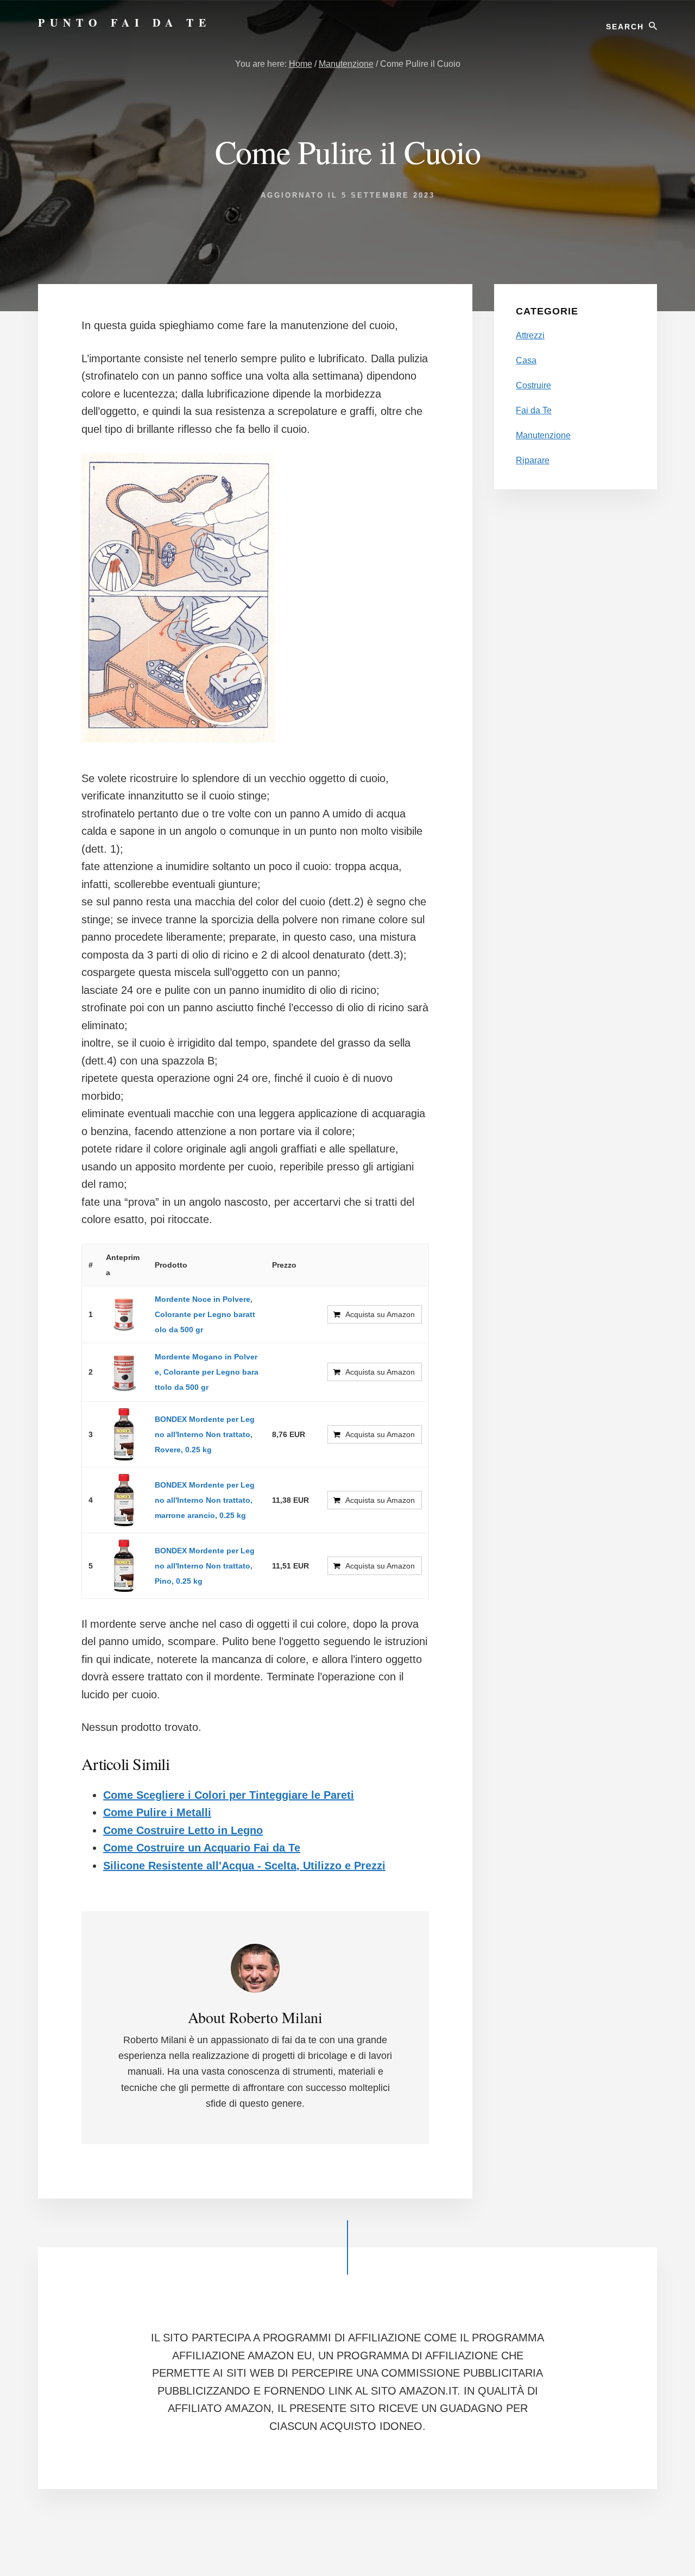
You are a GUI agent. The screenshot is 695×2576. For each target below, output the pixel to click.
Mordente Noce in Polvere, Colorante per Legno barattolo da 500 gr (205, 1314)
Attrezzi (530, 335)
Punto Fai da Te (125, 23)
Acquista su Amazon (380, 1314)
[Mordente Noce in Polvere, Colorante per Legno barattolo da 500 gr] (124, 1314)
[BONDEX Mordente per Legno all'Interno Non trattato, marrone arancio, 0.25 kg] (124, 1500)
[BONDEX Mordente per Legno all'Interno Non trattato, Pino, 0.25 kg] (124, 1566)
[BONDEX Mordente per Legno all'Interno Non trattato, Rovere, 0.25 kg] (124, 1434)
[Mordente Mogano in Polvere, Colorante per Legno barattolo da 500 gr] (124, 1372)
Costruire (533, 385)
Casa (526, 360)
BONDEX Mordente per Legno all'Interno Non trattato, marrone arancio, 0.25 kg (205, 1500)
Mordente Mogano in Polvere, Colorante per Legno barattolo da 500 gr (207, 1372)
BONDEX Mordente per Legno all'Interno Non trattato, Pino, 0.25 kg (205, 1566)
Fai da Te (534, 410)
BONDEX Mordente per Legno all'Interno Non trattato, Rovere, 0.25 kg (205, 1434)
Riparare (533, 460)
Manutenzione (543, 435)
